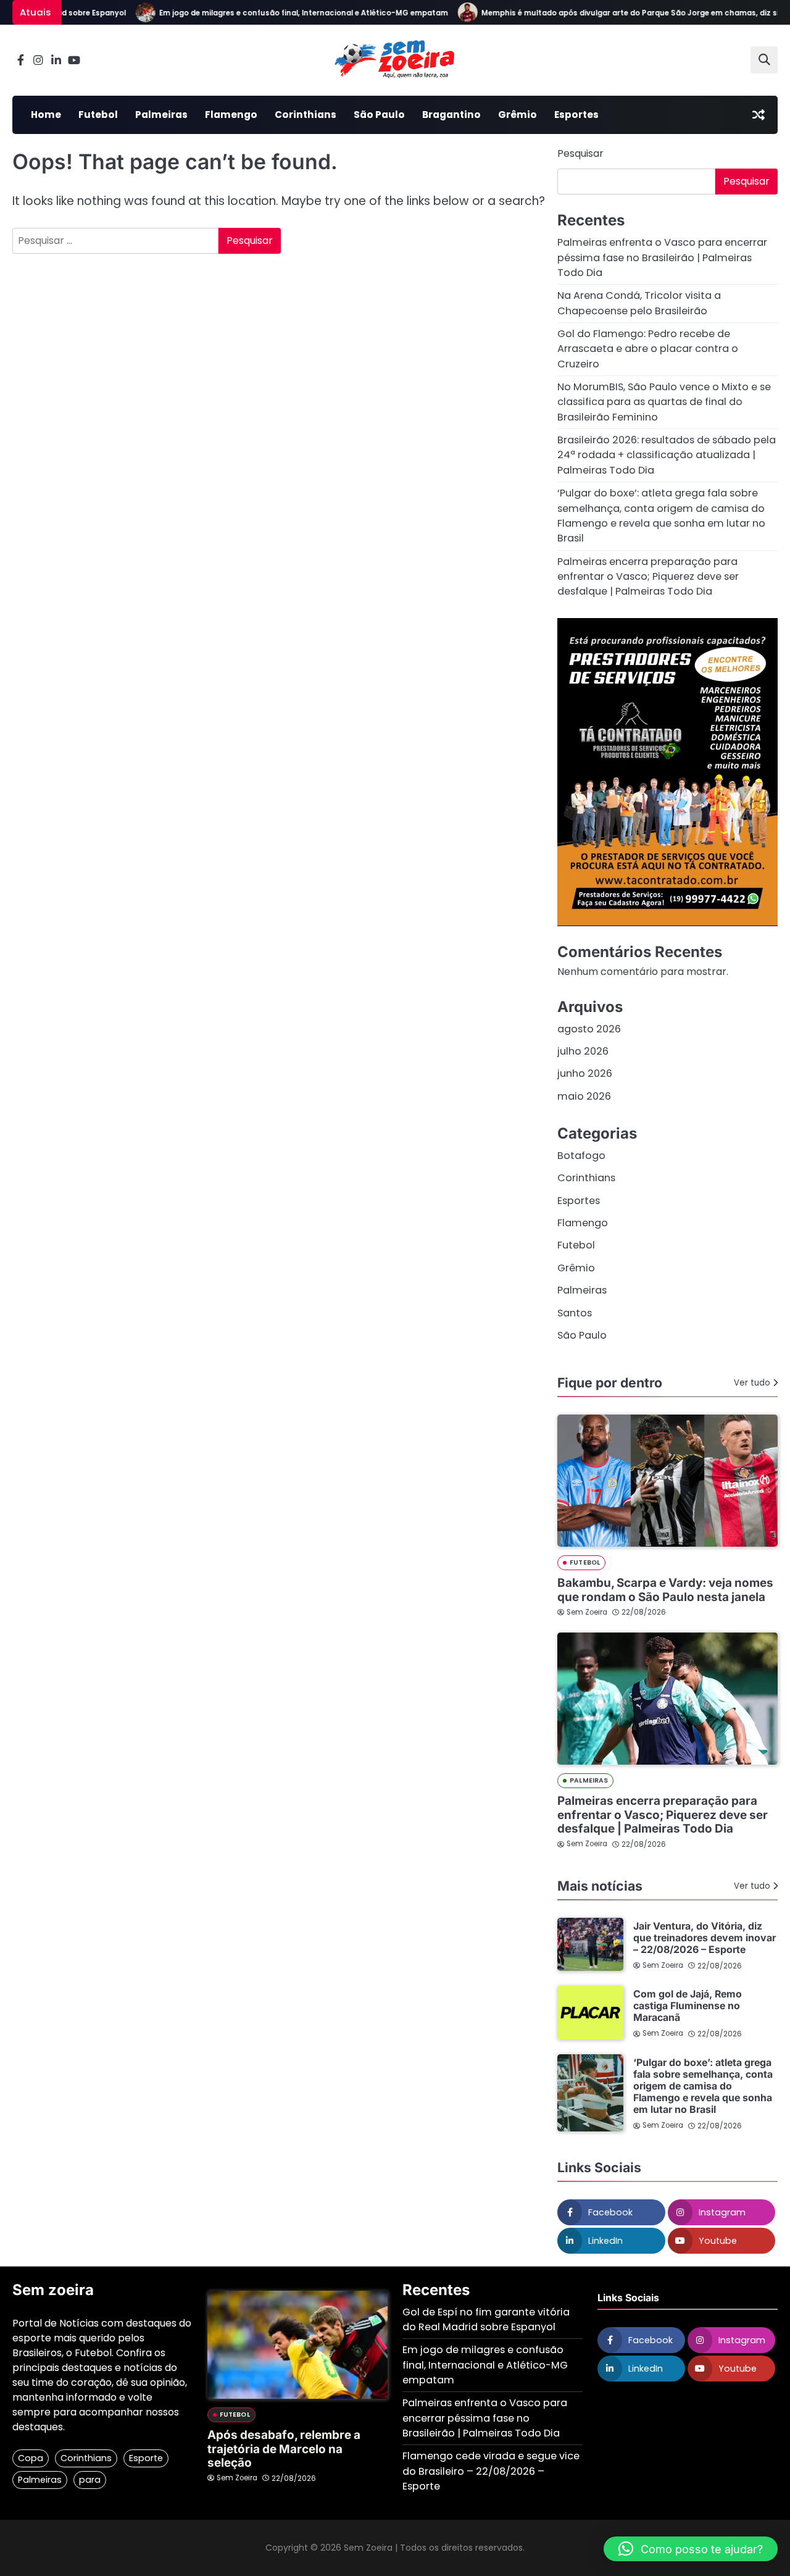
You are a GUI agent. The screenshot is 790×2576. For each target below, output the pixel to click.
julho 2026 (583, 1051)
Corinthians (306, 115)
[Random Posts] (759, 115)
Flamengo (231, 115)
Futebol (98, 115)
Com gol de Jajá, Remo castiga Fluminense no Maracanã (688, 2006)
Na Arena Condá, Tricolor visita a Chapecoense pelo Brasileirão (639, 303)
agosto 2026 (589, 1029)
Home (46, 115)
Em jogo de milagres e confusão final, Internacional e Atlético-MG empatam (280, 13)
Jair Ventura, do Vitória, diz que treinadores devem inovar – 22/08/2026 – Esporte (705, 1938)
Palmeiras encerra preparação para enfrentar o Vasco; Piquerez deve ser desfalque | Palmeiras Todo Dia (648, 577)
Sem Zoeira (587, 1612)
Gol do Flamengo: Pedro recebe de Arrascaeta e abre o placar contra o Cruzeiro (648, 349)
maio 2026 (584, 1096)
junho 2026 (585, 1073)
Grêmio (518, 115)
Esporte (146, 2458)
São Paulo (379, 115)
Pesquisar (580, 153)
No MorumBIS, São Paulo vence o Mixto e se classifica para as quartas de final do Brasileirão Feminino (664, 402)
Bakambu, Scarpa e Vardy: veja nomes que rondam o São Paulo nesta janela (665, 1590)
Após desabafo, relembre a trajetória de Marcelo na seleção (284, 2449)
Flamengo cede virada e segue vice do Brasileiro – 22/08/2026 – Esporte (491, 2471)
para (90, 2480)
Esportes (576, 115)
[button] (691, 2549)
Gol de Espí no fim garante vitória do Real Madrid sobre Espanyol (486, 2319)
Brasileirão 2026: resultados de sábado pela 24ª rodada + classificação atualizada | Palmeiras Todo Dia (667, 455)
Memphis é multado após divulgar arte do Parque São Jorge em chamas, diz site (611, 13)
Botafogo (581, 1156)
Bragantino (451, 115)
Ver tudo (752, 1383)
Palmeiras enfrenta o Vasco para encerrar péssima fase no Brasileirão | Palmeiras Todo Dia (662, 257)
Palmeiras (161, 115)
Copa (31, 2458)
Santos (575, 1313)
